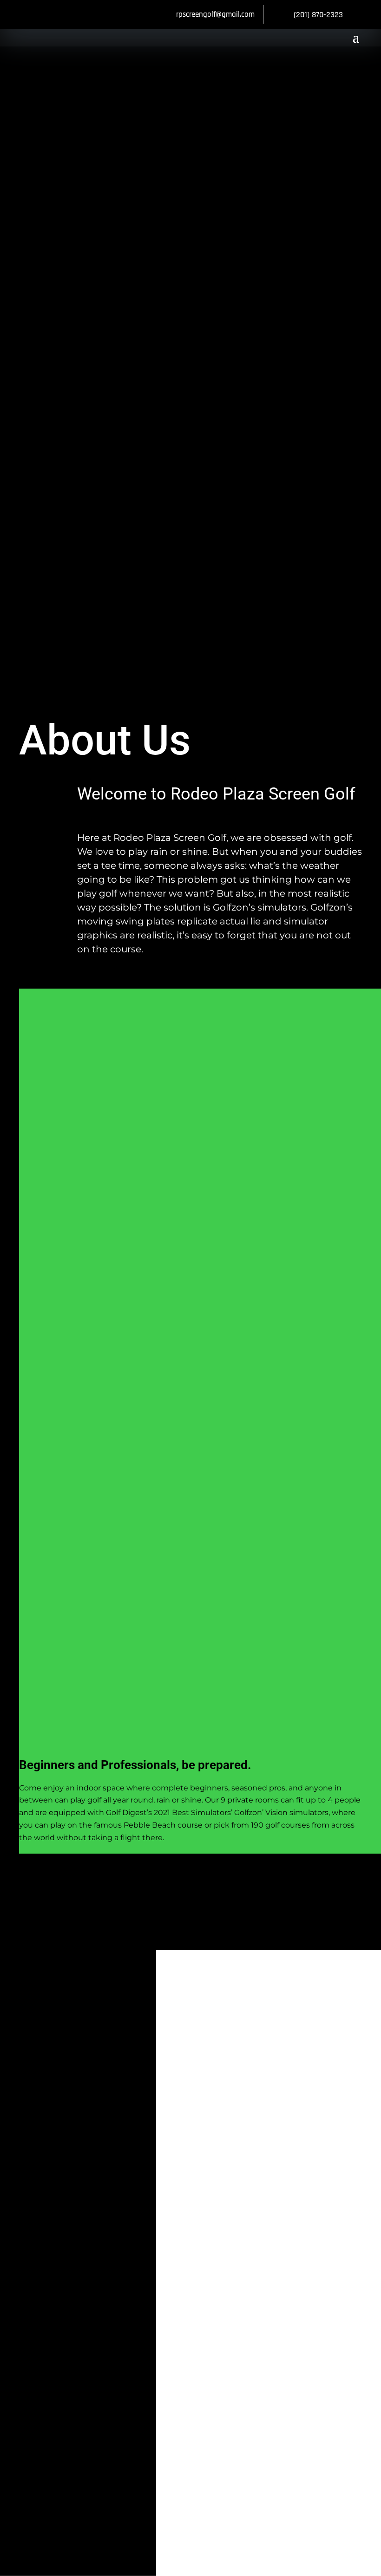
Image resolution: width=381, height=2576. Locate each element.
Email (95, 2342)
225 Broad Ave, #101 (146, 2125)
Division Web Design (92, 2238)
